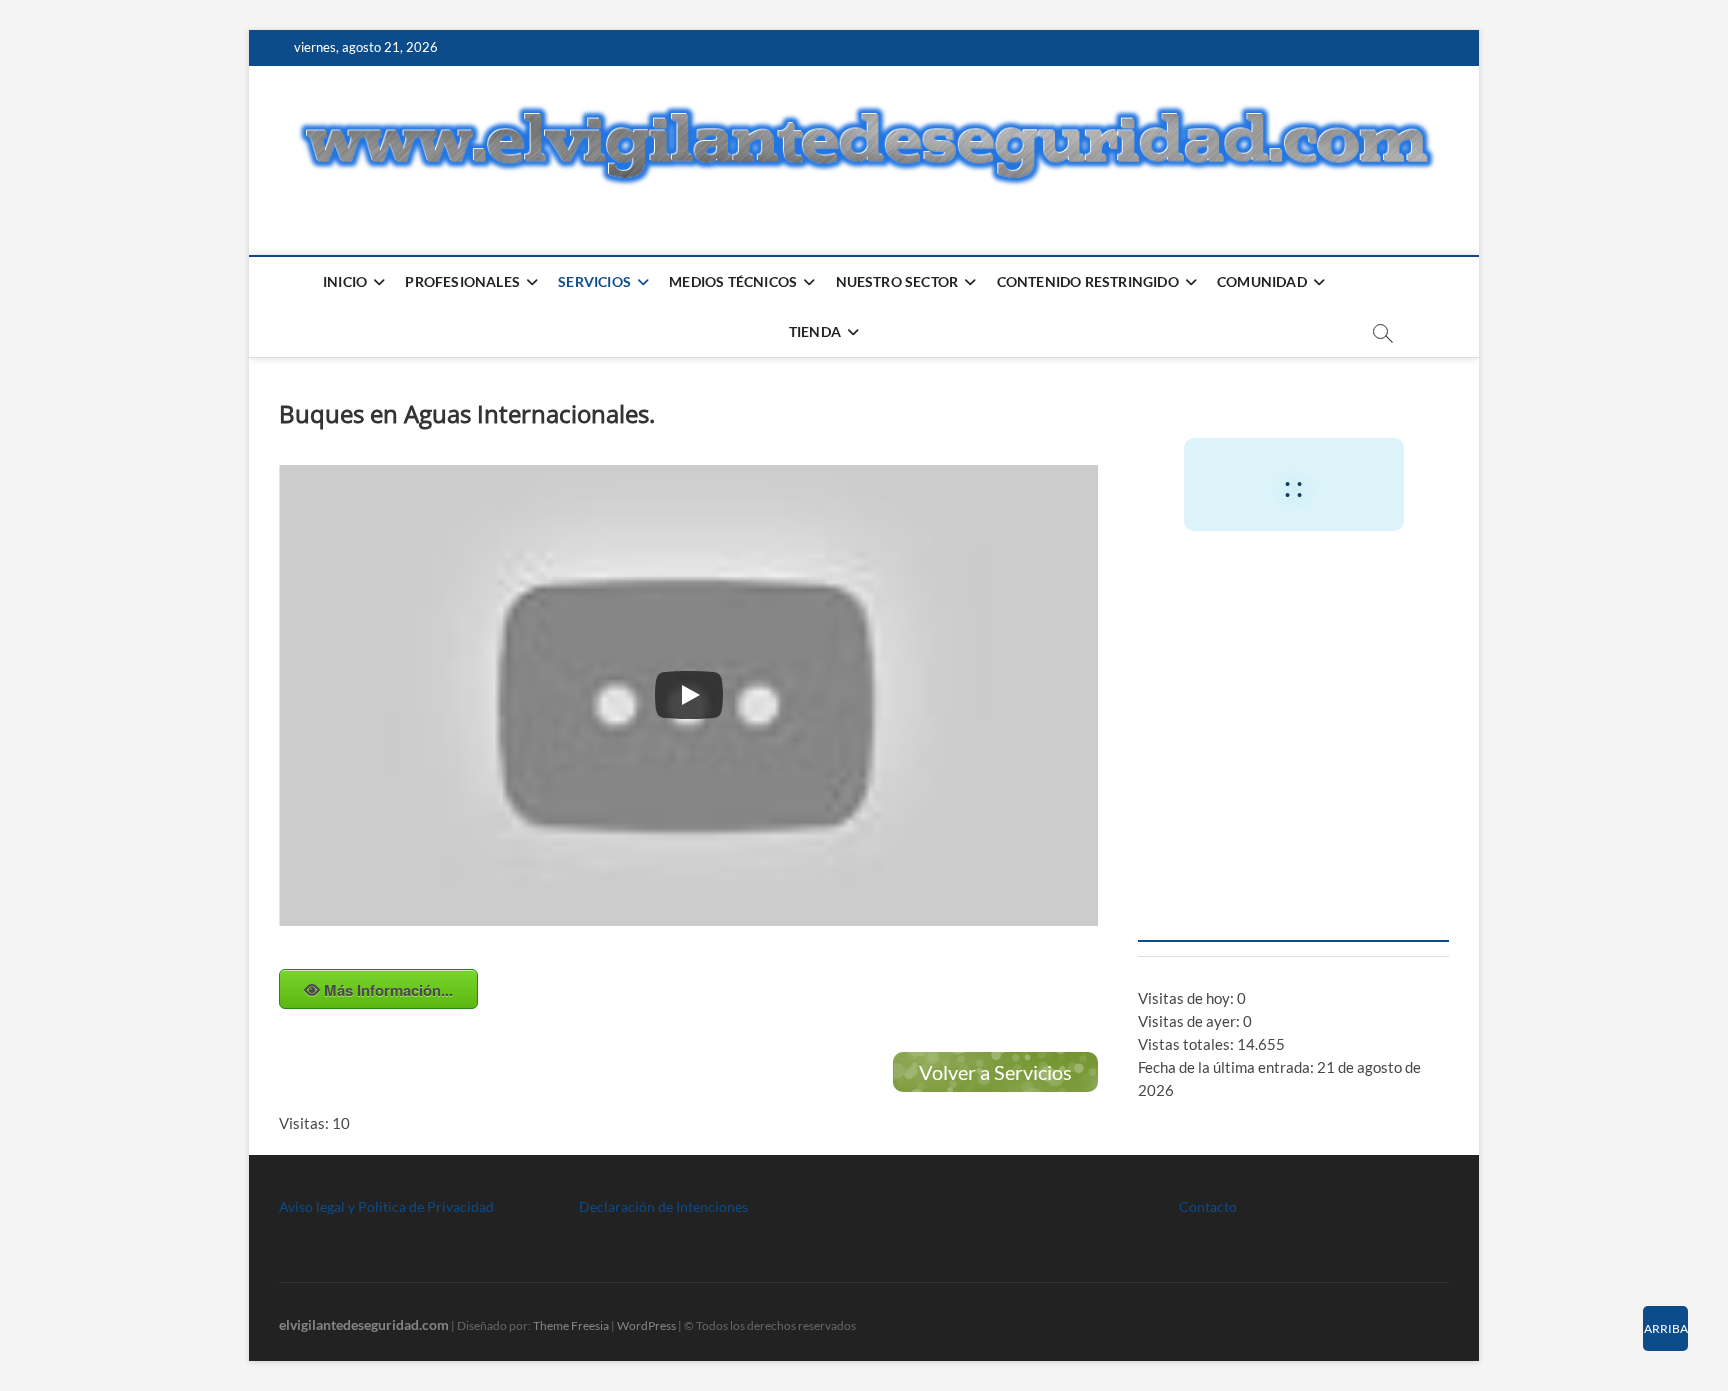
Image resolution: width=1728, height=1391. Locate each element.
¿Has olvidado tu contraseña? (1293, 899)
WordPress (646, 1325)
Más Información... (388, 990)
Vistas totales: (1187, 1044)
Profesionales (462, 281)
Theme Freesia (571, 1325)
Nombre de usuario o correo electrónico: (1282, 597)
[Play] (689, 695)
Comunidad (1262, 281)
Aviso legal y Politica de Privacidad (386, 1206)
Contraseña (1185, 683)
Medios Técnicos (733, 281)
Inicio (345, 281)
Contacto (1208, 1206)
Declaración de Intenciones (663, 1206)
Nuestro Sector (897, 281)
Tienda (815, 331)
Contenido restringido (1088, 281)
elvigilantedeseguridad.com (364, 1324)
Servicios (594, 281)
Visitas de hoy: (1187, 998)
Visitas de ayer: (1190, 1021)
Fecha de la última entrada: (1227, 1067)
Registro (1374, 839)
